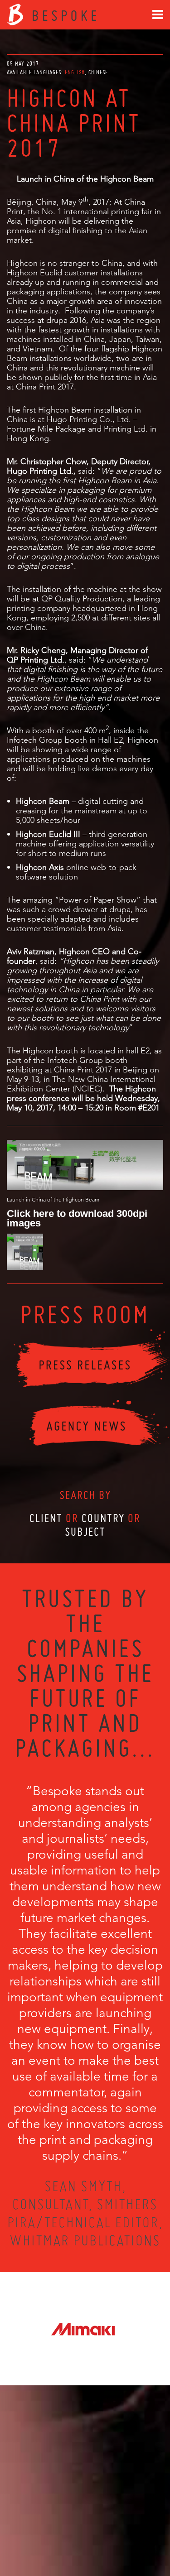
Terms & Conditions (102, 2536)
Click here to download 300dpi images (77, 1218)
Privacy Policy (61, 2536)
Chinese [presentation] (98, 72)
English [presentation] (75, 72)
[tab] (76, 72)
